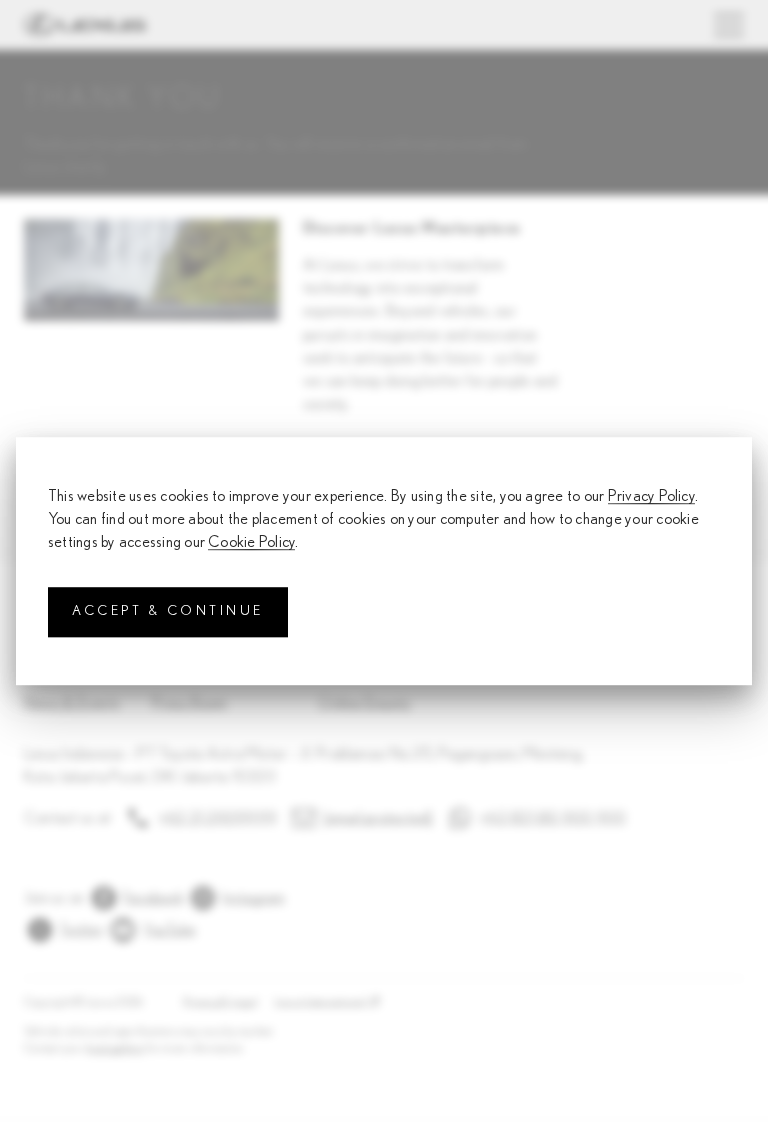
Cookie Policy (251, 543)
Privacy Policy (651, 496)
